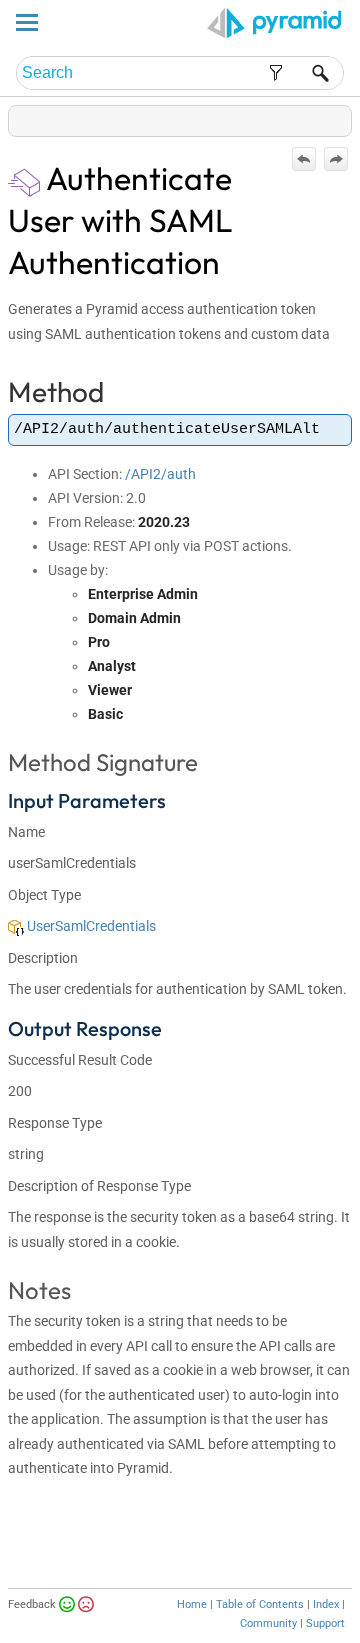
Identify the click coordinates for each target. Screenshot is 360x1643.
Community (268, 1623)
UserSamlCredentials (90, 926)
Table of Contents (260, 1604)
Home (192, 1604)
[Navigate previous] (304, 159)
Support (325, 1623)
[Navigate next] (336, 159)
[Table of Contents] (336, 116)
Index (326, 1604)
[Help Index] (350, 116)
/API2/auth (160, 474)
